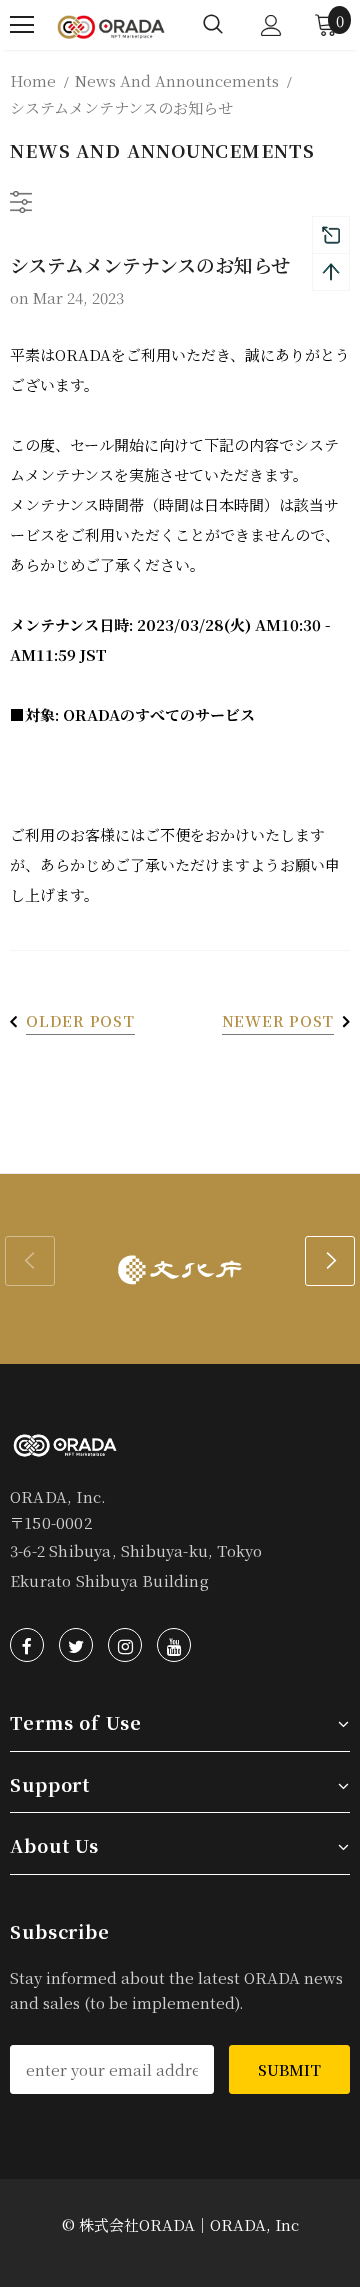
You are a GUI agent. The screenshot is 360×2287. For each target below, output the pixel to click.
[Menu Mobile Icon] (22, 25)
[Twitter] (76, 1645)
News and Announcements (177, 80)
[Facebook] (27, 1645)
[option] (180, 1269)
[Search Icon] (213, 25)
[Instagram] (125, 1645)
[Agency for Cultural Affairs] (180, 1269)
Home (33, 80)
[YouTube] (174, 1645)
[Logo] (111, 25)
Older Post (80, 1020)
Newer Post (278, 1020)
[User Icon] (271, 25)
